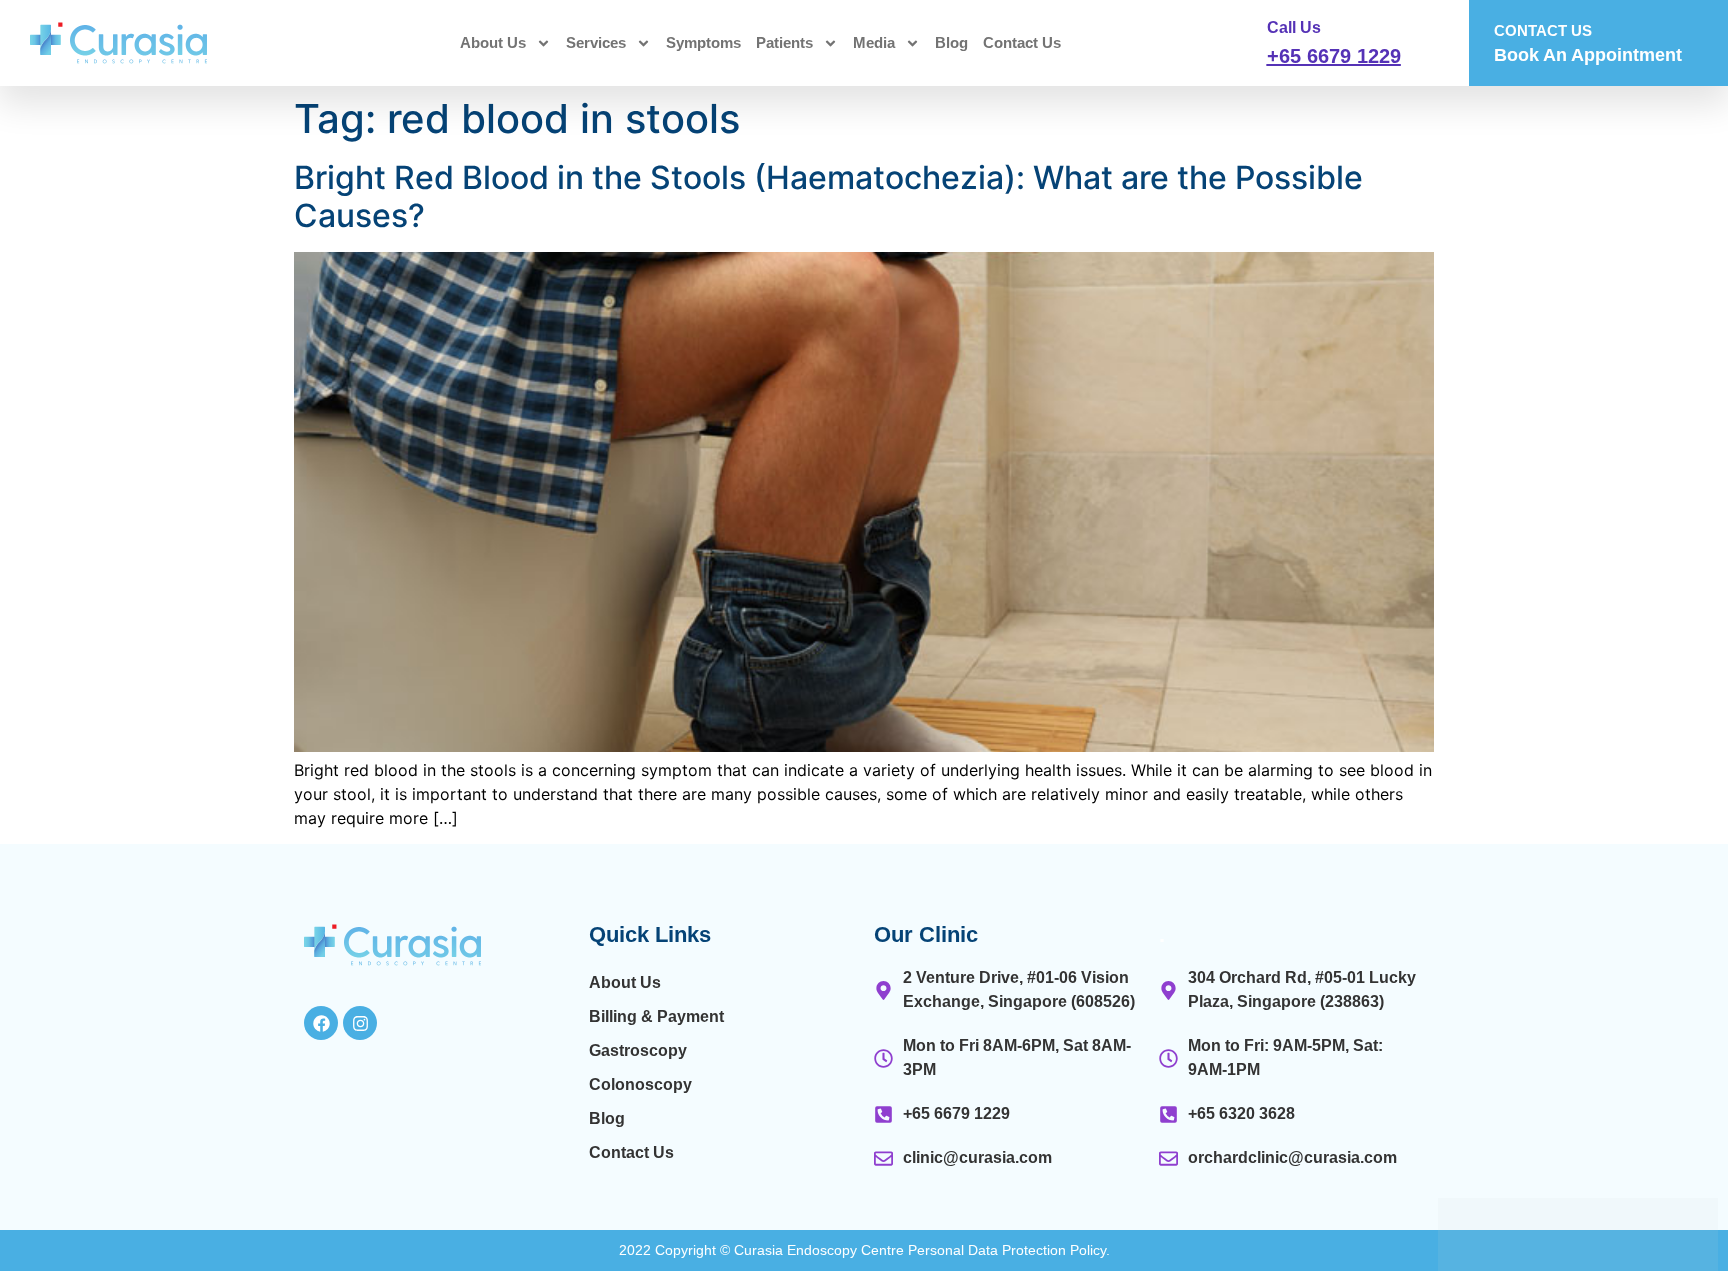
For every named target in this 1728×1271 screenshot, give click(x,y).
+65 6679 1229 (1334, 56)
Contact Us (1022, 42)
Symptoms (703, 42)
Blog (951, 42)
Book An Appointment (1588, 55)
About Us (493, 42)
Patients (784, 42)
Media (874, 42)
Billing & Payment (656, 1016)
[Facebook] (321, 1023)
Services (596, 42)
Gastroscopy (638, 1050)
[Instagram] (360, 1023)
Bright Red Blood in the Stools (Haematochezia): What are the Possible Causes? (828, 196)
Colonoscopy (640, 1084)
